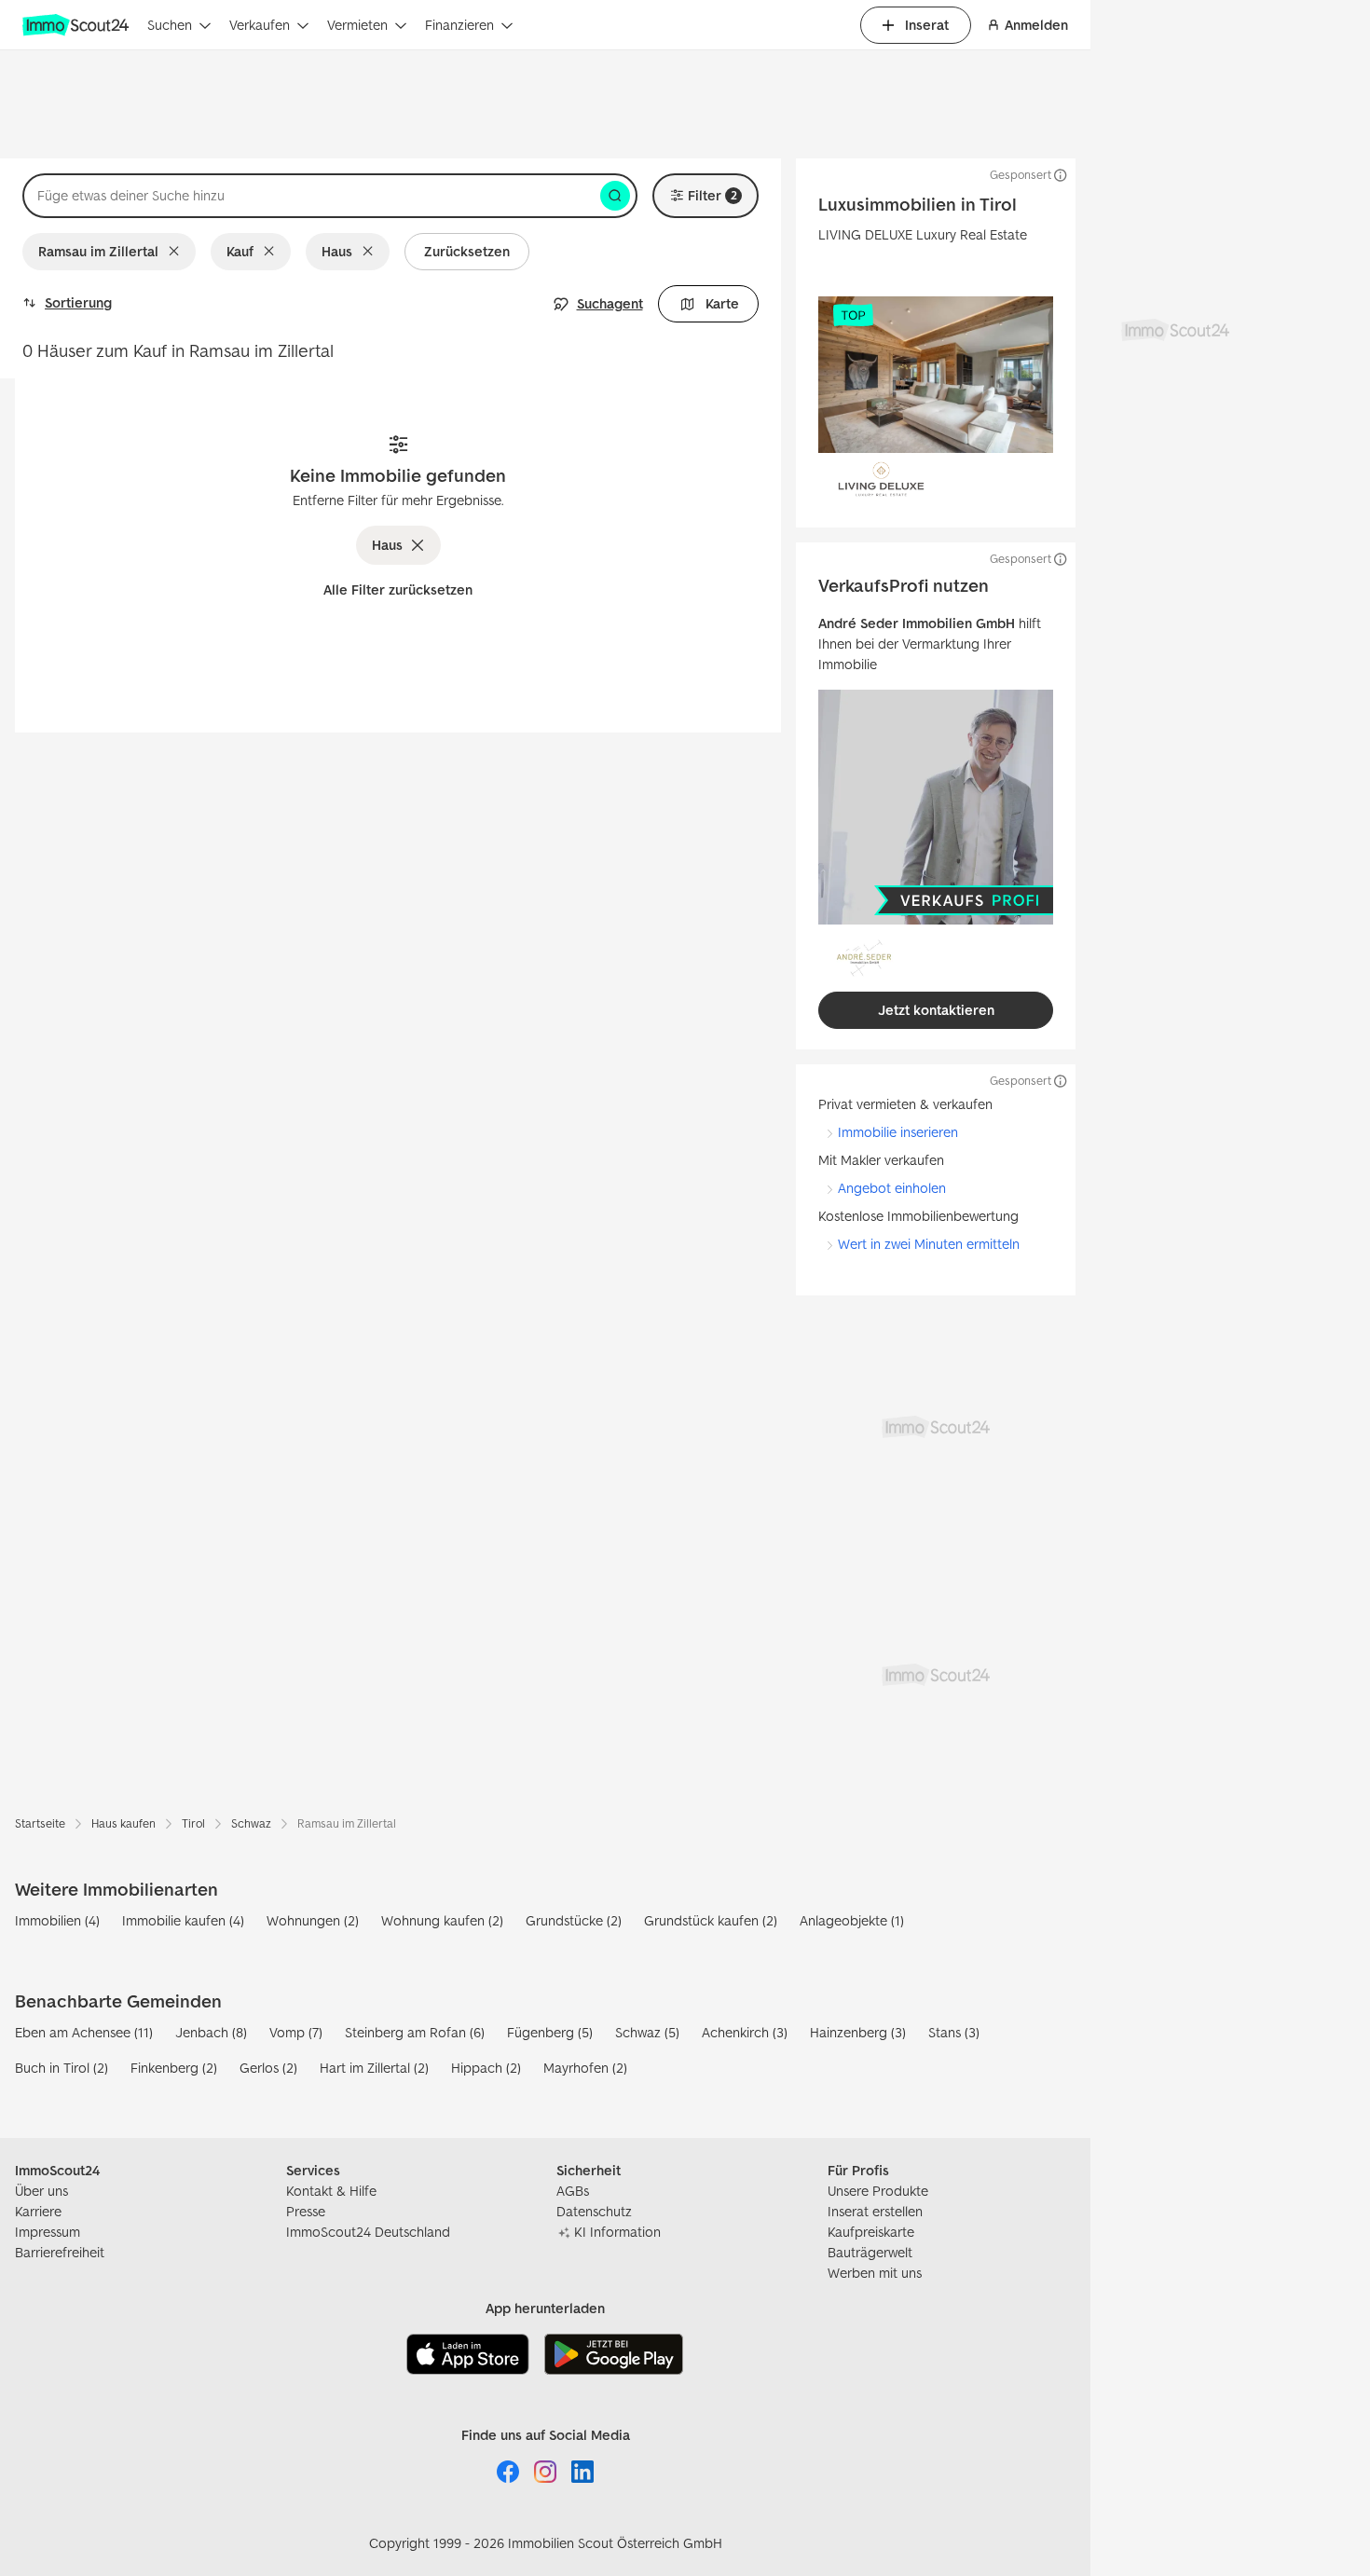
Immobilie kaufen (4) (183, 1920)
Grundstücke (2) (574, 1920)
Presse (306, 2211)
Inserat (927, 25)
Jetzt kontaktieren (936, 1010)
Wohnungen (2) (313, 1920)
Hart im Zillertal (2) (374, 2068)
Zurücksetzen (467, 251)
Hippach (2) (486, 2068)
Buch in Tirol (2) (62, 2068)
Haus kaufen (123, 1823)
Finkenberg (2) (174, 2068)
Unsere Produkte (878, 2191)
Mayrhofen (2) (585, 2068)
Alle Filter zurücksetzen (398, 589)
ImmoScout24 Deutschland (368, 2232)
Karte (722, 303)
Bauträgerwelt (870, 2252)
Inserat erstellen (875, 2211)
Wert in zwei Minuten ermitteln (929, 1244)
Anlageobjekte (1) (852, 1920)
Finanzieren (459, 25)
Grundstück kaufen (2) (711, 1920)
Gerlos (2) (268, 2068)
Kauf (240, 251)
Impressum (48, 2232)
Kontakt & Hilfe (331, 2191)
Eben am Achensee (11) (84, 2032)
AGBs (573, 2191)
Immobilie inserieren (898, 1132)
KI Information (617, 2232)
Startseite (40, 1823)
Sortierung (78, 302)
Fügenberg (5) (550, 2032)
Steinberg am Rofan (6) (415, 2032)
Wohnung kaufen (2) (442, 1920)
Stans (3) (954, 2032)
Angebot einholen (892, 1188)
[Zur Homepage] (77, 25)
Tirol (193, 1823)
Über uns (41, 2191)
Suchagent (610, 303)
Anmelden (1036, 25)
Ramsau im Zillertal (98, 251)
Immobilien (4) (57, 1920)
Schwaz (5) (647, 2032)
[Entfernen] (178, 252)
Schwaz (251, 1823)
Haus (337, 251)
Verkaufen (260, 25)
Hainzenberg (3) (858, 2032)
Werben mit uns (875, 2273)
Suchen (170, 25)
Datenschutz (594, 2211)
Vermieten (357, 25)
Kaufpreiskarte (871, 2232)
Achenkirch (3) (745, 2032)
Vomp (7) (296, 2032)
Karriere (38, 2211)
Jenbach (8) (211, 2032)
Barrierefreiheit (60, 2252)
